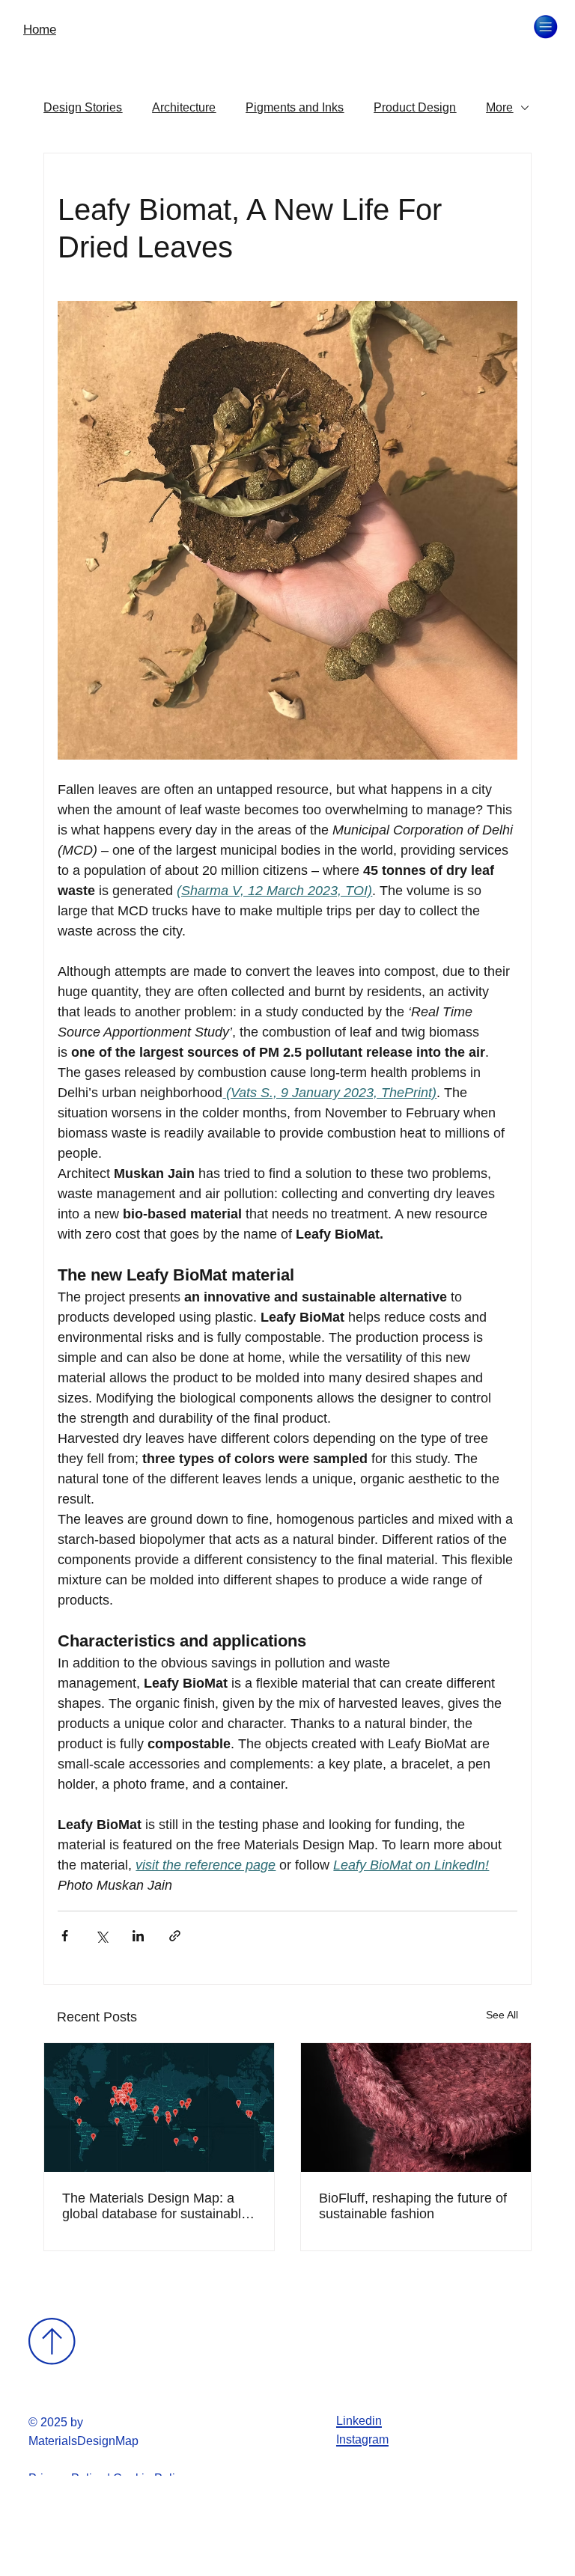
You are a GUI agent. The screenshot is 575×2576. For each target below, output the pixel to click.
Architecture (184, 107)
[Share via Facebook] (65, 1936)
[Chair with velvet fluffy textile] (416, 2108)
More (499, 107)
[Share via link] (175, 1936)
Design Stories (83, 107)
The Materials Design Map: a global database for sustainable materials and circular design (155, 2206)
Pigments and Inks (295, 107)
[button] (545, 27)
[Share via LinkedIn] (138, 1936)
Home (40, 30)
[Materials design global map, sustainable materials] (159, 2108)
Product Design (415, 107)
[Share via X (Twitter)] (101, 1936)
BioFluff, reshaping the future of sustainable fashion (413, 2206)
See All (502, 2015)
